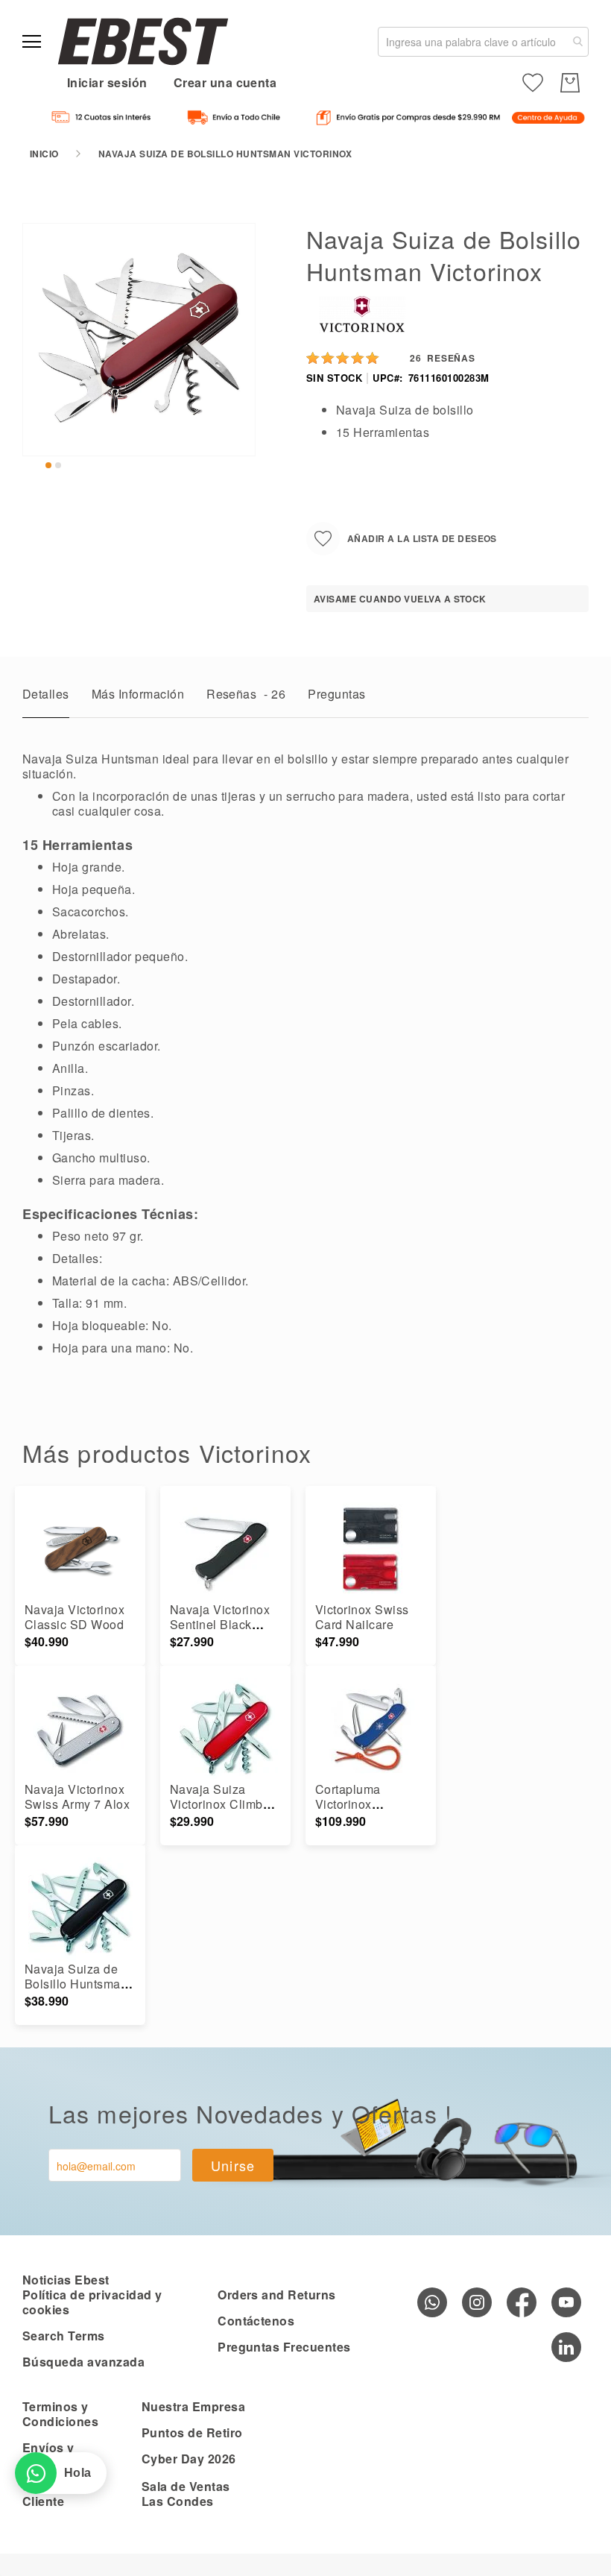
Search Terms (64, 2336)
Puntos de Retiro (192, 2432)
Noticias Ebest (66, 2280)
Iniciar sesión (107, 82)
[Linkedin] (566, 2347)
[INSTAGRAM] (477, 2302)
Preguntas (336, 694)
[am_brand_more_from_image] (80, 1550)
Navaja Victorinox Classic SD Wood (75, 1617)
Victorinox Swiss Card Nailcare (362, 1617)
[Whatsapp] (432, 2302)
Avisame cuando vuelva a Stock (400, 599)
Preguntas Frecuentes (284, 2347)
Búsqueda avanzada (83, 2362)
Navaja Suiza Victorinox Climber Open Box (222, 1804)
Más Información (138, 694)
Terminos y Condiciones (60, 2414)
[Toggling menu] (32, 41)
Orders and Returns (277, 2295)
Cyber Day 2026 (189, 2459)
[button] (48, 465)
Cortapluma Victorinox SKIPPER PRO (358, 1804)
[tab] (46, 698)
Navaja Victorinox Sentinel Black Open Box (220, 1624)
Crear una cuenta (225, 82)
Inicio (44, 154)
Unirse (233, 2165)
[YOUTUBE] (566, 2302)
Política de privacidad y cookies (92, 2302)
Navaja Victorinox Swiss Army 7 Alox (77, 1796)
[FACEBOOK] (522, 2302)
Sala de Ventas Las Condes (186, 2494)
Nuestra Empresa (193, 2406)
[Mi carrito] (570, 83)
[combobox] (483, 42)
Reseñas (246, 694)
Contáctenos (256, 2321)
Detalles (46, 694)
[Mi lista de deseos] (533, 83)
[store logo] (143, 41)
